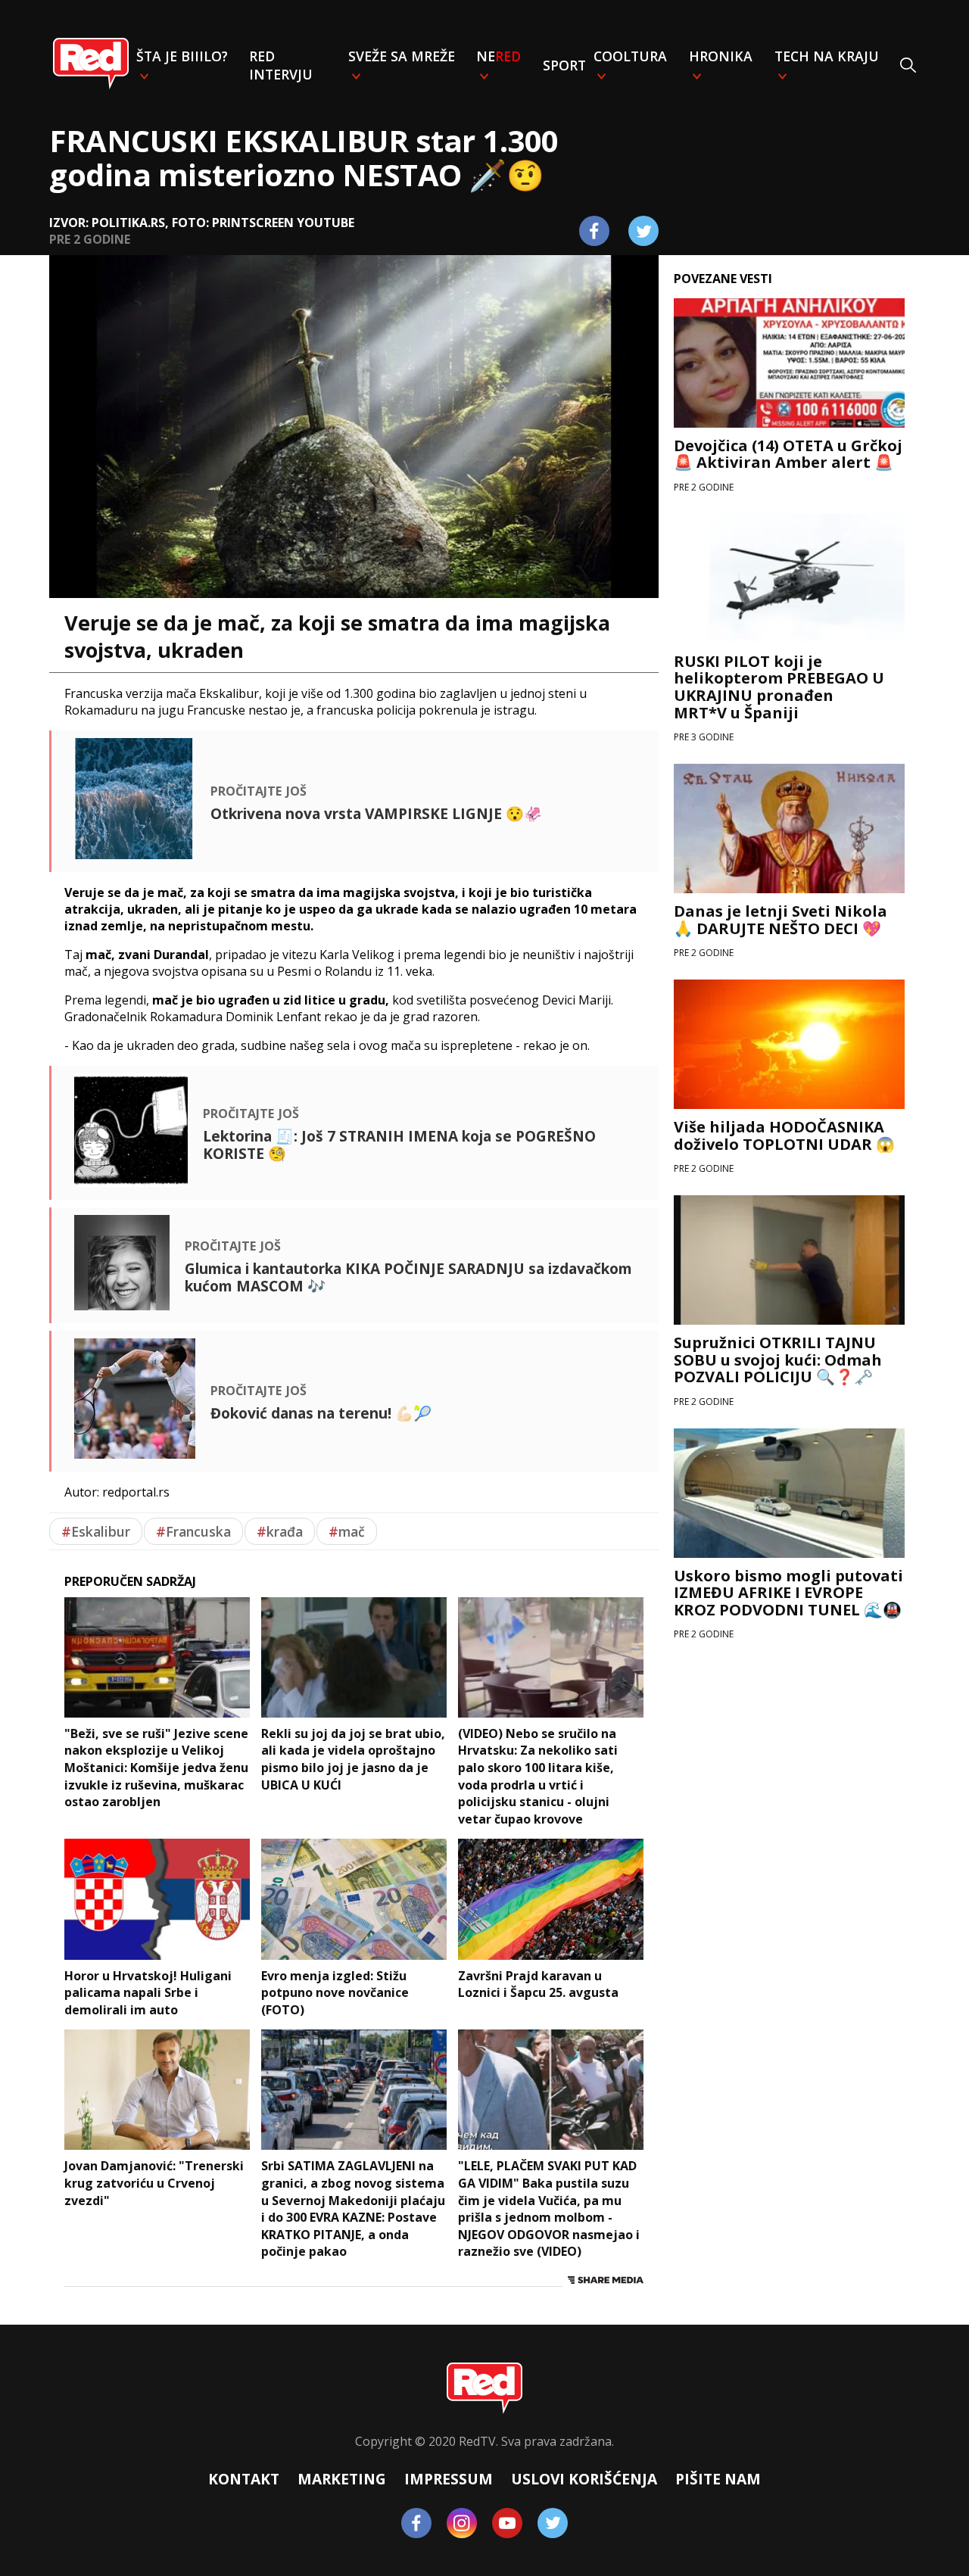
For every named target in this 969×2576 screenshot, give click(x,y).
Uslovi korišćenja (584, 2479)
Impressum (449, 2479)
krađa (280, 1531)
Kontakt (244, 2479)
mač (347, 1531)
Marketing (342, 2479)
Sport (564, 65)
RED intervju (281, 65)
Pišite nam (718, 2479)
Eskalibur (96, 1531)
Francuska (193, 1531)
